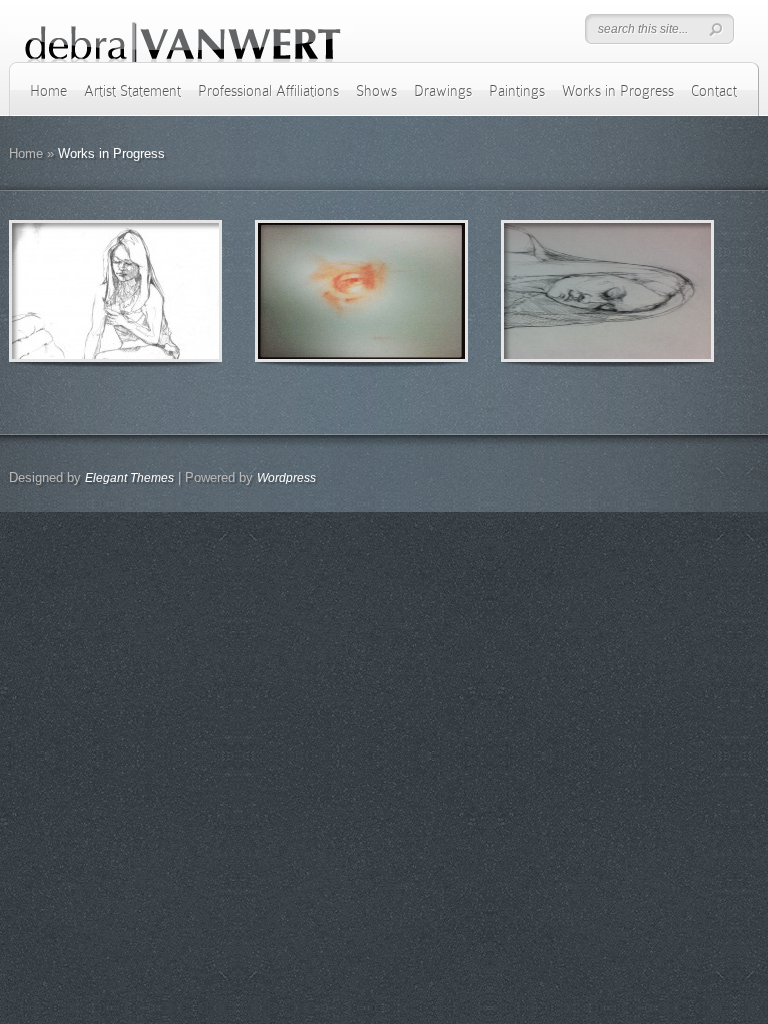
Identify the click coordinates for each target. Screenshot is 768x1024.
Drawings (443, 91)
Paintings (517, 91)
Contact (714, 91)
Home (48, 91)
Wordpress (286, 478)
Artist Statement (132, 91)
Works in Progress (618, 91)
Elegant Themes (129, 478)
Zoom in (70, 291)
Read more (167, 291)
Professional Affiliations (268, 91)
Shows (376, 91)
